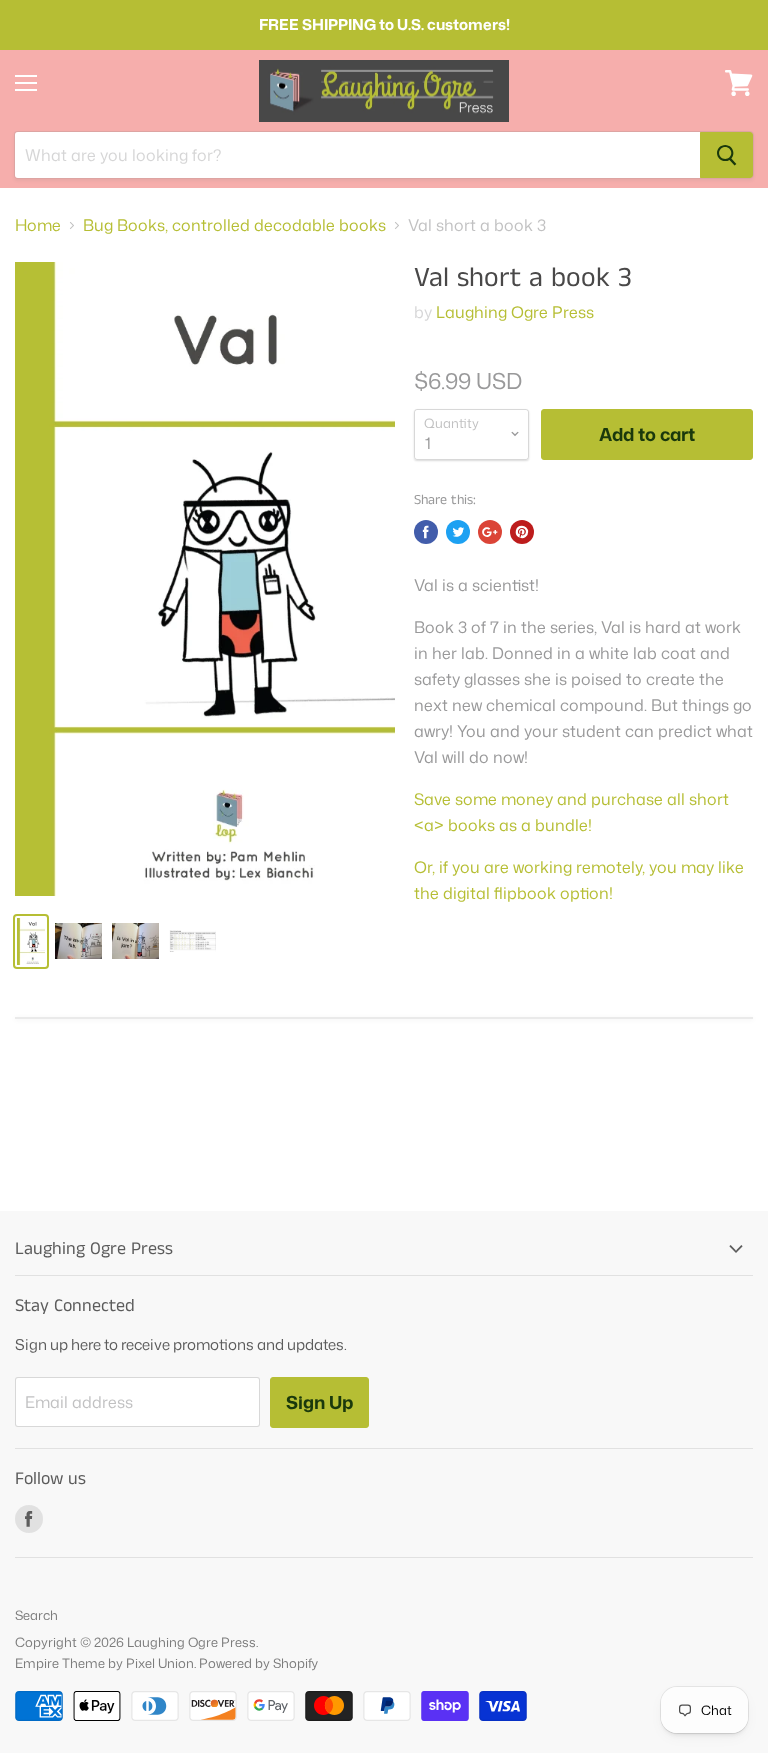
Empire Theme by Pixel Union (104, 1663)
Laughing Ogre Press (515, 312)
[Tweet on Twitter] (458, 532)
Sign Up (319, 1402)
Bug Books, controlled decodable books (234, 225)
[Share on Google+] (490, 532)
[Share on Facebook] (426, 532)
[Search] (726, 155)
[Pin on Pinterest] (522, 532)
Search (36, 1615)
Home (38, 225)
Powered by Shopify (258, 1663)
